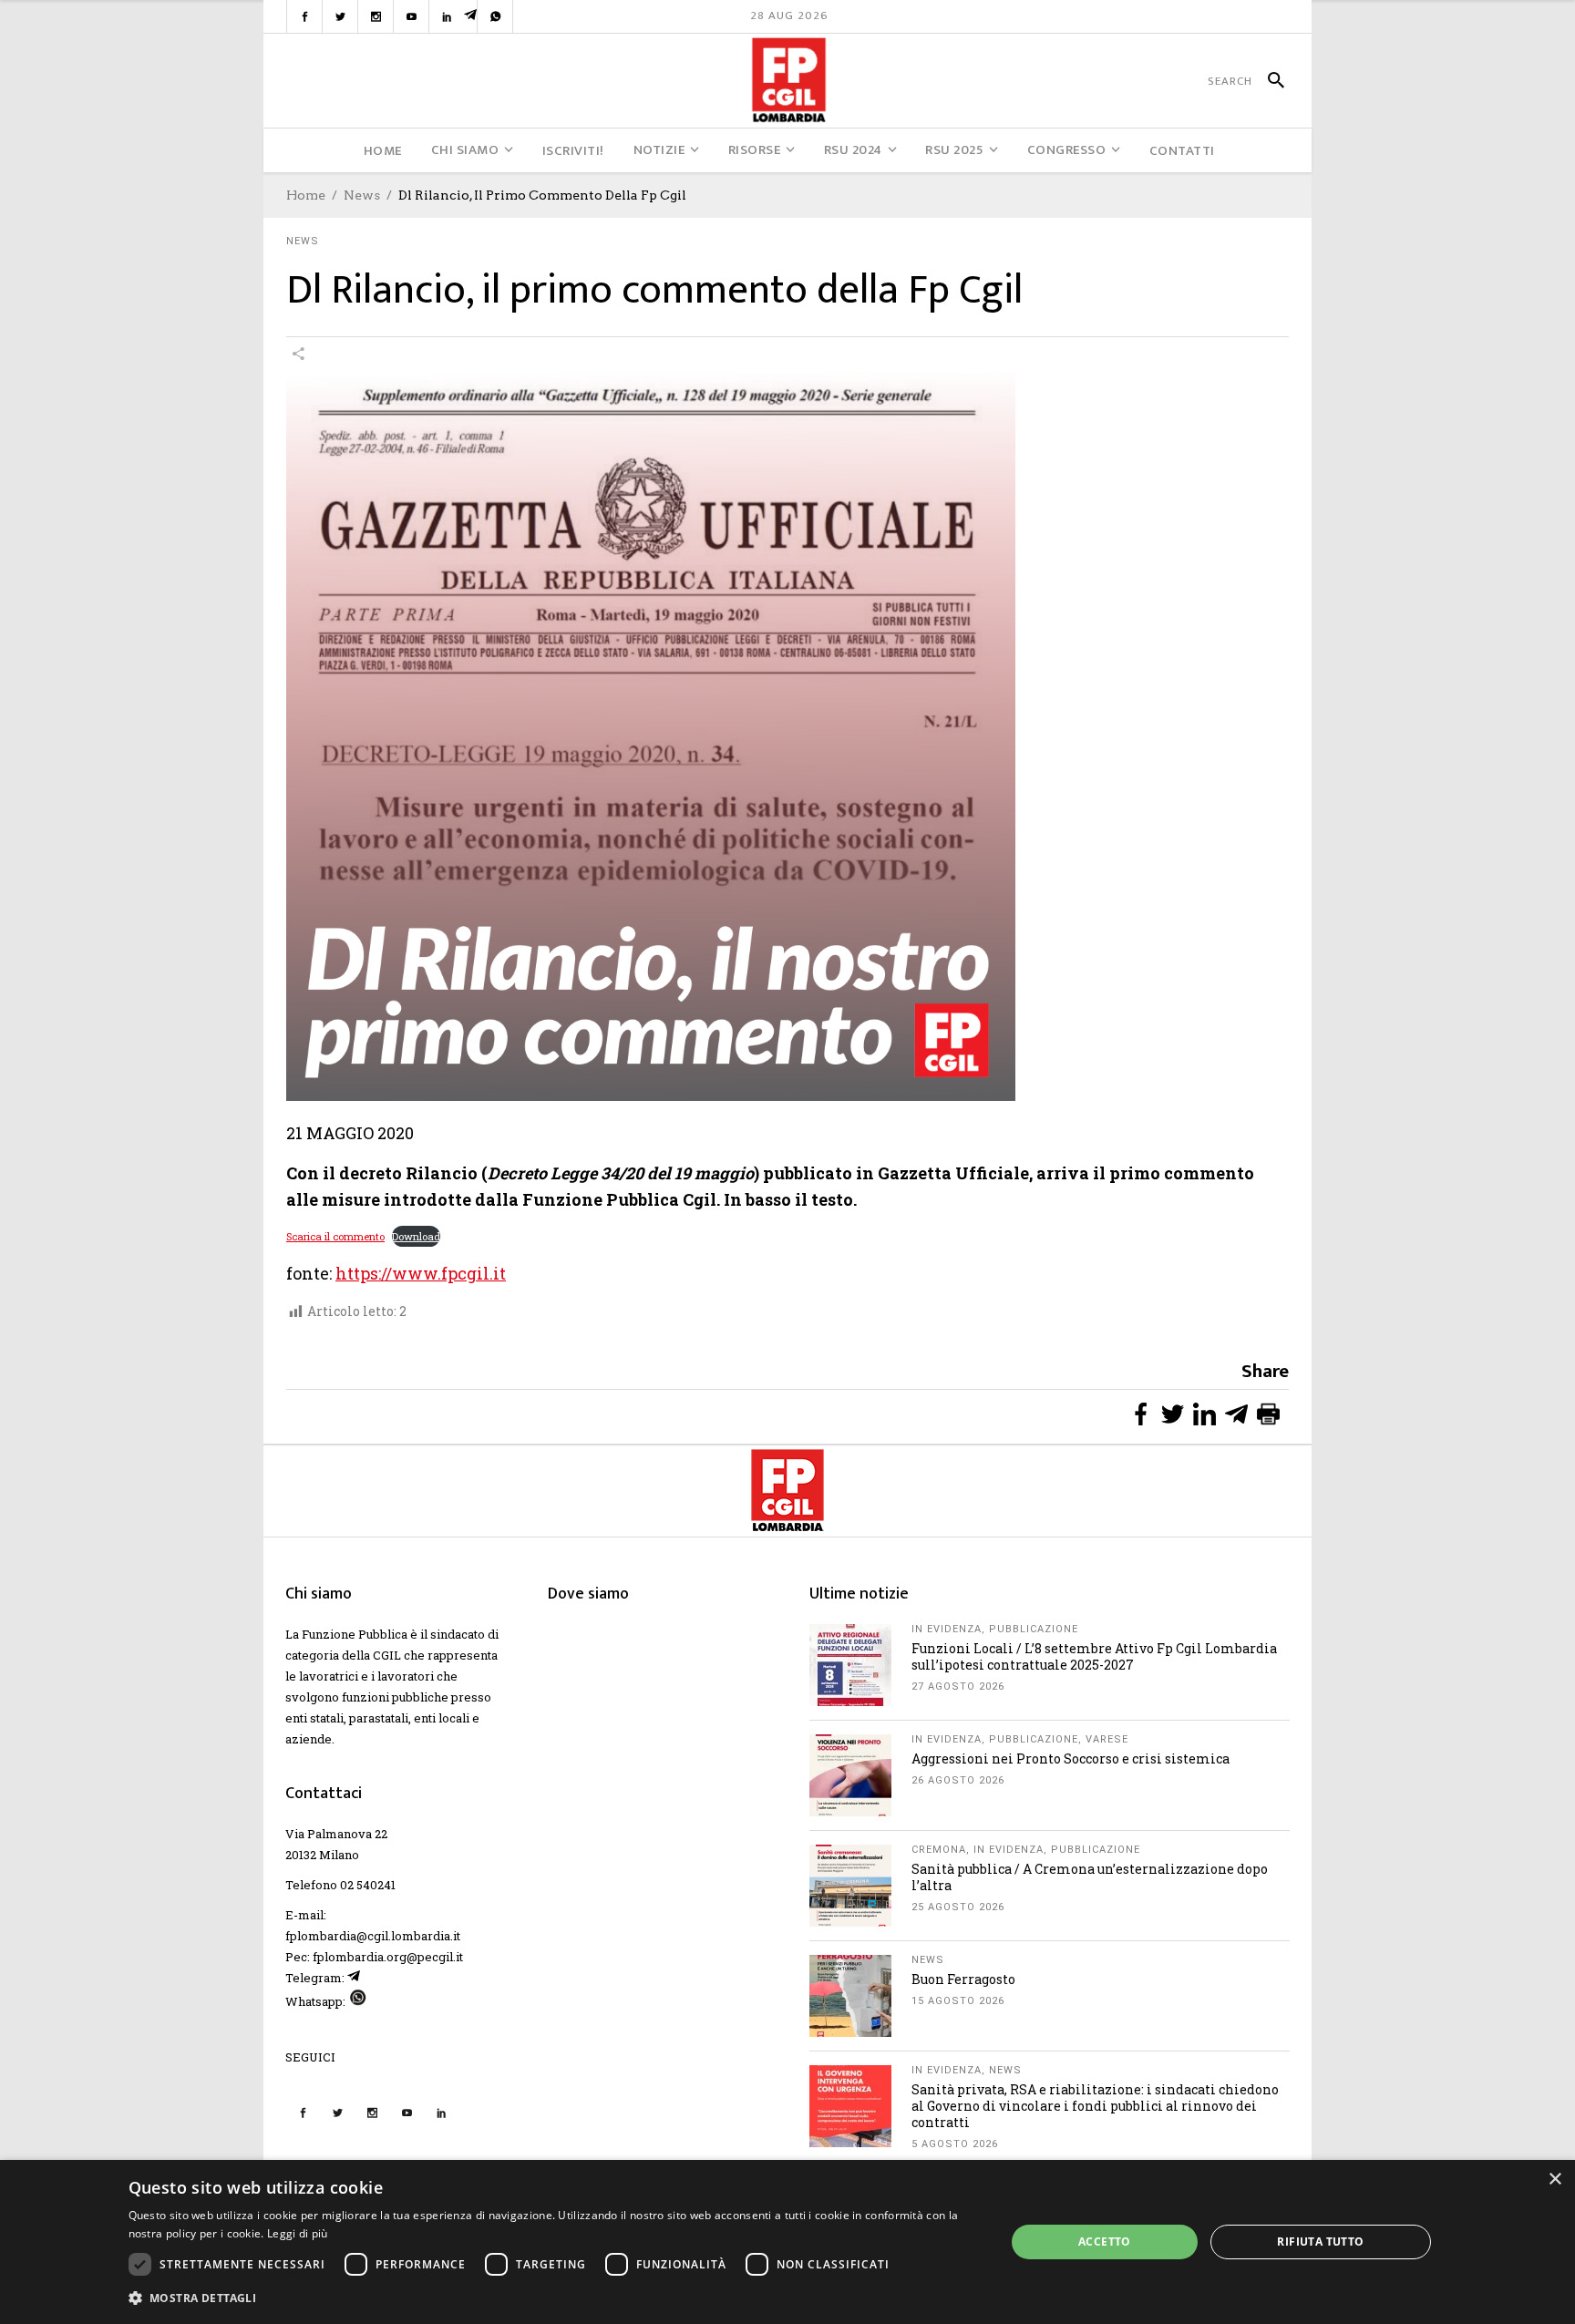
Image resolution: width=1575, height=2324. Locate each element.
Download (416, 1236)
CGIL (387, 1655)
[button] (554, 2298)
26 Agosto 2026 (958, 1780)
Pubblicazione (1034, 1629)
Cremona (939, 1850)
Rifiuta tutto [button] (1320, 2242)
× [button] (1554, 2180)
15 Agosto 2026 (958, 2001)
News (362, 195)
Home (306, 195)
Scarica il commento (335, 1236)
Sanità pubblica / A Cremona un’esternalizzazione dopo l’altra (1090, 1877)
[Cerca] (1268, 81)
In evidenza (947, 1629)
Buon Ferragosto (963, 1979)
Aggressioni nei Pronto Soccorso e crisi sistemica (1071, 1758)
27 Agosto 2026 (958, 1686)
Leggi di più (298, 2233)
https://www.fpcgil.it (421, 1273)
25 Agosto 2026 (958, 1907)
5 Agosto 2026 (955, 2144)
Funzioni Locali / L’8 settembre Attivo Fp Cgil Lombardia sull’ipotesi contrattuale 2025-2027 (1094, 1656)
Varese (1107, 1739)
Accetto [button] (1105, 2242)
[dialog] (787, 2242)
